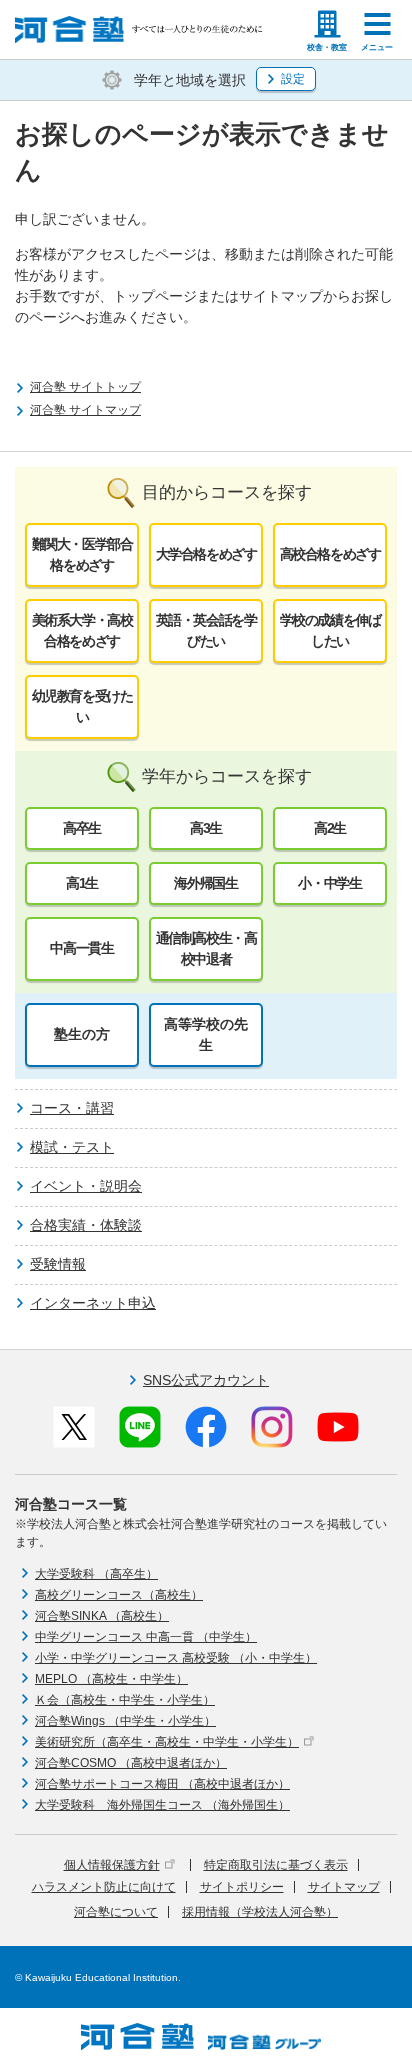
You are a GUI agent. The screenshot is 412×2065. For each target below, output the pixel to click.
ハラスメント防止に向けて (104, 1887)
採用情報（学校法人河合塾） (260, 1912)
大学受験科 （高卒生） (96, 1574)
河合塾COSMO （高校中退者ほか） (131, 1763)
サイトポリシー (242, 1887)
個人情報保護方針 (112, 1865)
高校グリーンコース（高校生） (119, 1595)
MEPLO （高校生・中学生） (111, 1679)
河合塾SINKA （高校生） (102, 1616)
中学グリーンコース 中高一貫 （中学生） (146, 1637)
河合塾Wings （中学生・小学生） (125, 1721)
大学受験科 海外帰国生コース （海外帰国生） (162, 1805)
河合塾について (116, 1912)
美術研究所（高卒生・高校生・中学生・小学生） (167, 1742)
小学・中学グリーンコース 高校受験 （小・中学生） (176, 1658)
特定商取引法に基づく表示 (276, 1865)
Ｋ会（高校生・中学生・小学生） (125, 1700)
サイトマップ (344, 1887)
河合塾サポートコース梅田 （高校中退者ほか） (162, 1784)
